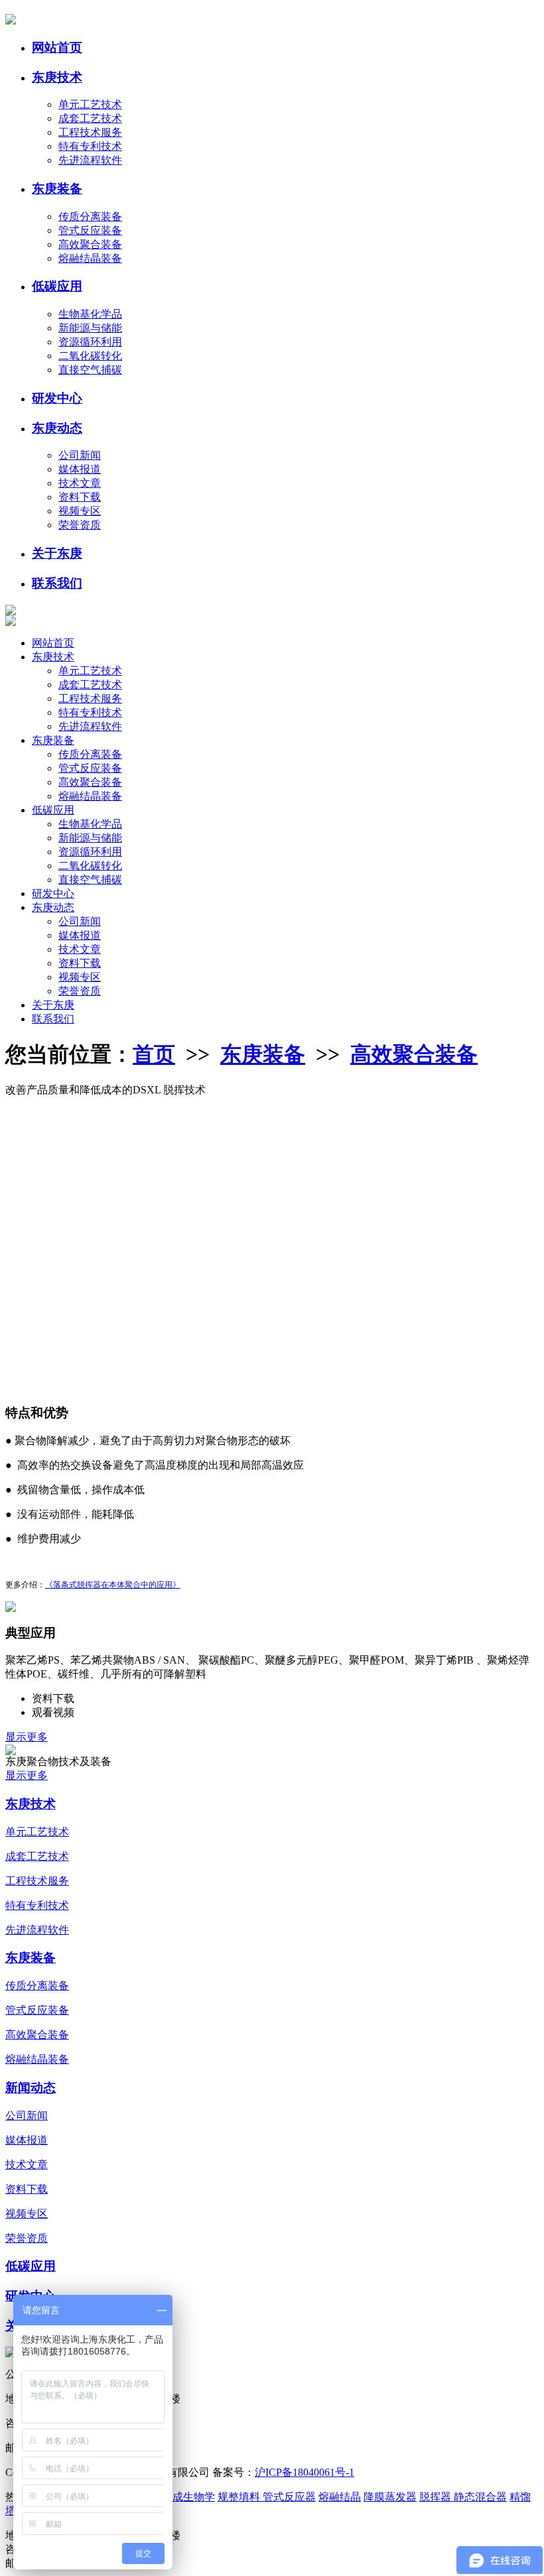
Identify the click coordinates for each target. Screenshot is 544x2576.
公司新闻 (80, 455)
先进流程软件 (90, 160)
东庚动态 (57, 428)
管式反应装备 (90, 230)
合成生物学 (188, 2497)
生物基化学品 (90, 314)
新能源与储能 (90, 328)
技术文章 (80, 483)
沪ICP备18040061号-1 (305, 2472)
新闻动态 (31, 2088)
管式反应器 (289, 2497)
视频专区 (80, 511)
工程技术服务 (90, 132)
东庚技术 (57, 77)
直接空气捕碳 (90, 370)
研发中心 (57, 398)
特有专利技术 (90, 146)
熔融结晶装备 (90, 258)
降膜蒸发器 (390, 2497)
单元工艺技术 (90, 104)
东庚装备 (57, 189)
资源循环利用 (90, 342)
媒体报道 (80, 469)
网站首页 (57, 47)
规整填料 (240, 2497)
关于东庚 (57, 553)
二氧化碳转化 (90, 356)
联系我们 (57, 583)
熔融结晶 (340, 2497)
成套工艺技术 (90, 118)
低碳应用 (57, 286)
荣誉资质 (80, 525)
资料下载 (80, 497)
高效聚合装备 (90, 244)
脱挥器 (437, 2497)
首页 (154, 1054)
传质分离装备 (90, 216)
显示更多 (27, 1737)
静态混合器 (480, 2497)
